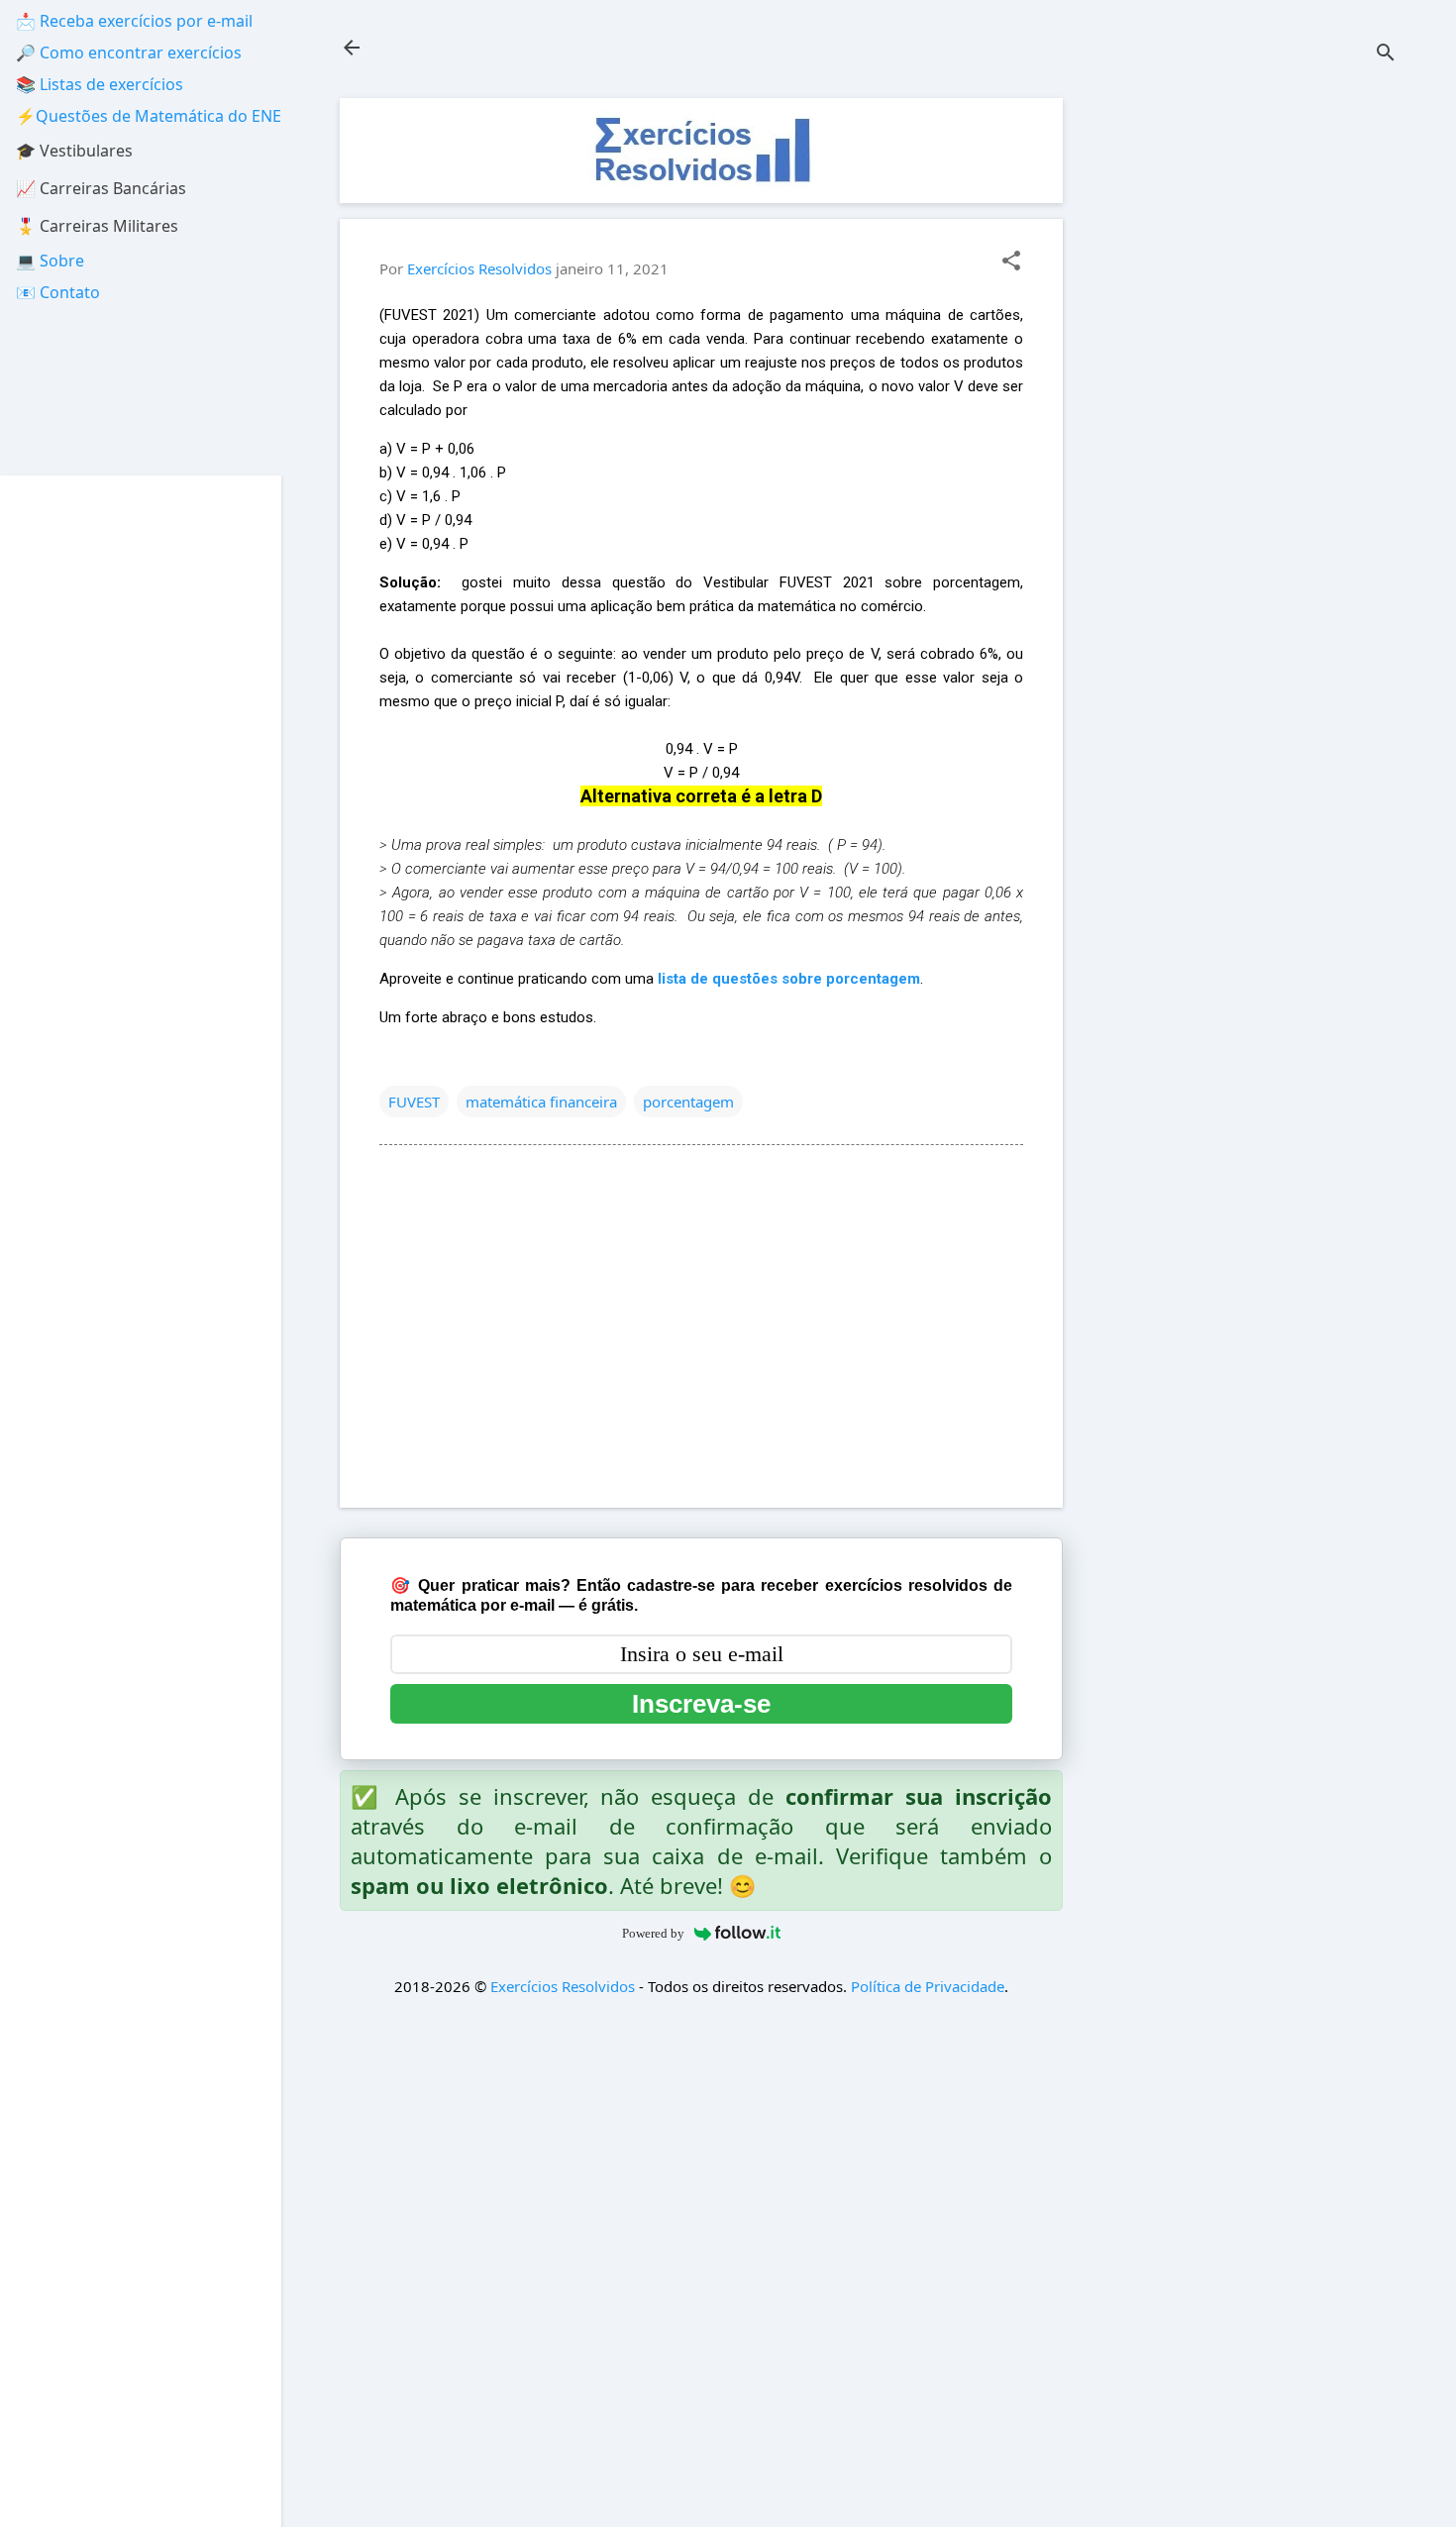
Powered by (653, 1933)
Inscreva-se (701, 1704)
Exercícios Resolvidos (563, 1986)
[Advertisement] (1249, 395)
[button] (1011, 262)
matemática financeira (541, 1102)
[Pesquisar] (1386, 54)
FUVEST (414, 1102)
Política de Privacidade (928, 1986)
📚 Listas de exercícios (100, 84)
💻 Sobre (50, 261)
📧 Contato (58, 292)
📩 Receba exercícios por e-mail (134, 21)
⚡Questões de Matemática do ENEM (156, 116)
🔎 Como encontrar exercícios (129, 53)
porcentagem (688, 1102)
